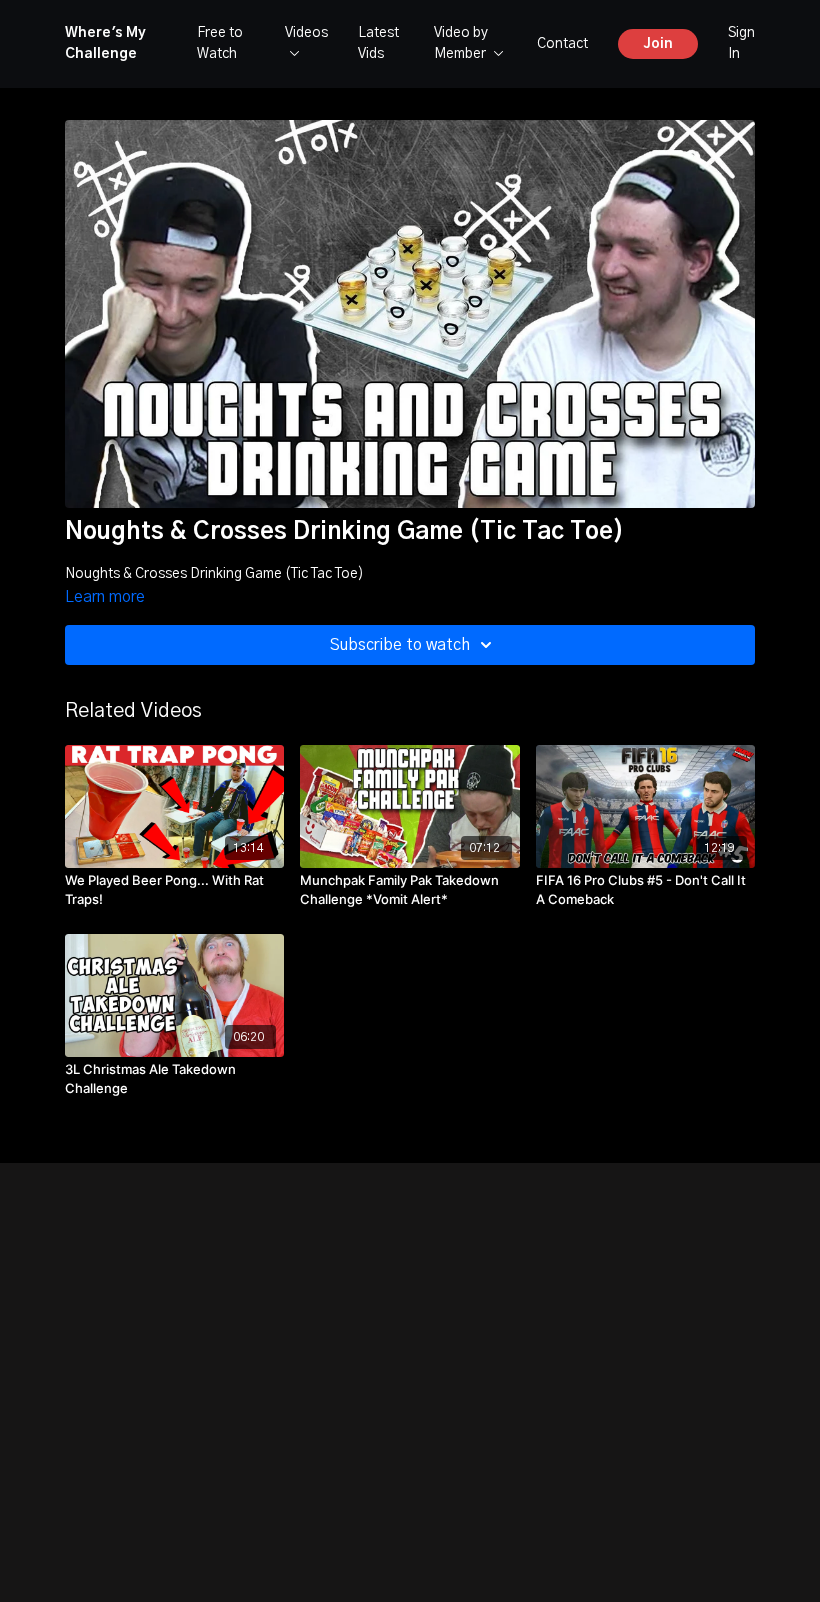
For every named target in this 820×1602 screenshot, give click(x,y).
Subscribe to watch (400, 645)
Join (658, 44)
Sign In (741, 43)
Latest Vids (378, 43)
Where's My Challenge (105, 43)
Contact (562, 44)
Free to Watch (220, 43)
